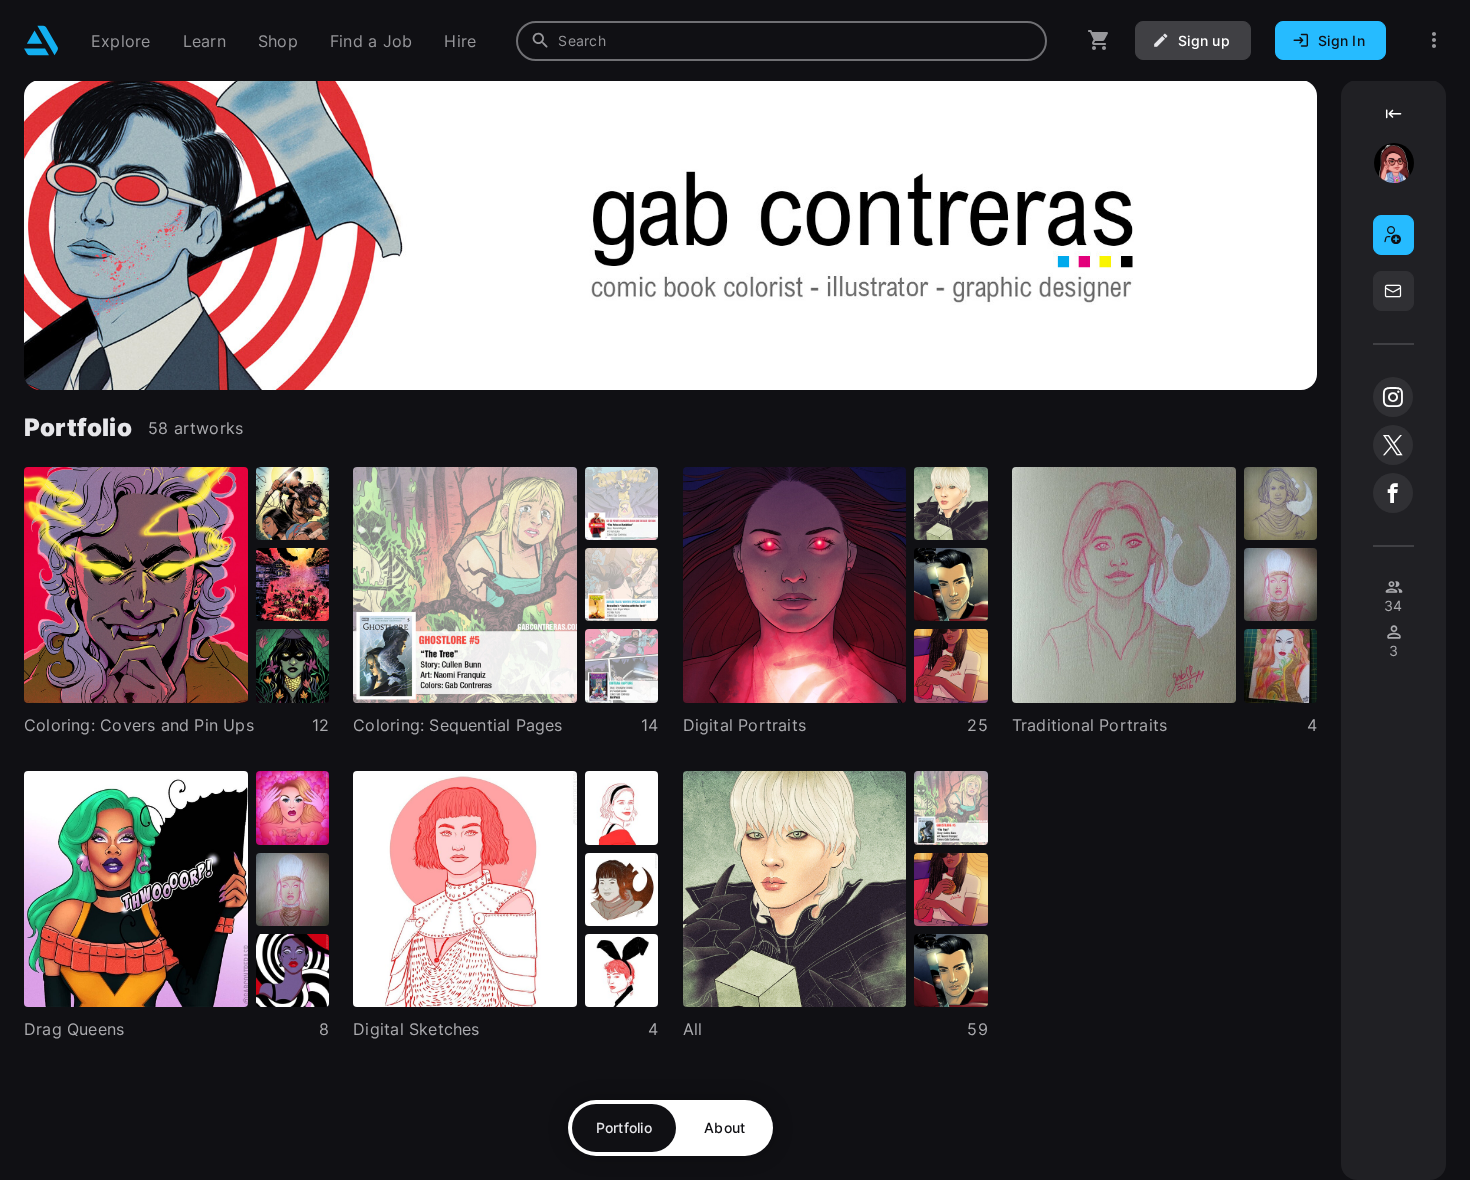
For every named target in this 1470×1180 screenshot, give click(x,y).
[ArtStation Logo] (41, 40)
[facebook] (1393, 493)
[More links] (1434, 40)
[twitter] (1393, 445)
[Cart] (1099, 40)
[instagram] (1393, 397)
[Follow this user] (1393, 235)
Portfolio (624, 1127)
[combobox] (781, 41)
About (724, 1127)
